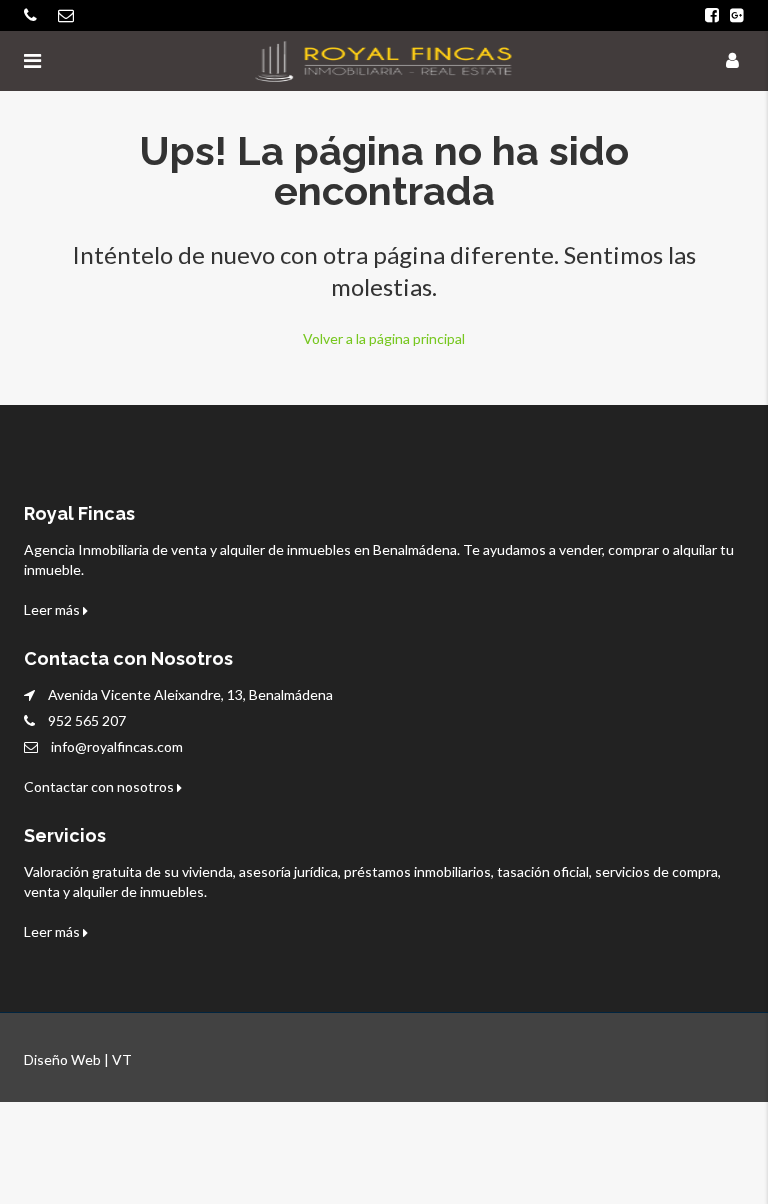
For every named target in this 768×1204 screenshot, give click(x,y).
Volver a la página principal (384, 338)
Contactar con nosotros (100, 786)
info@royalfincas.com (117, 746)
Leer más (53, 609)
